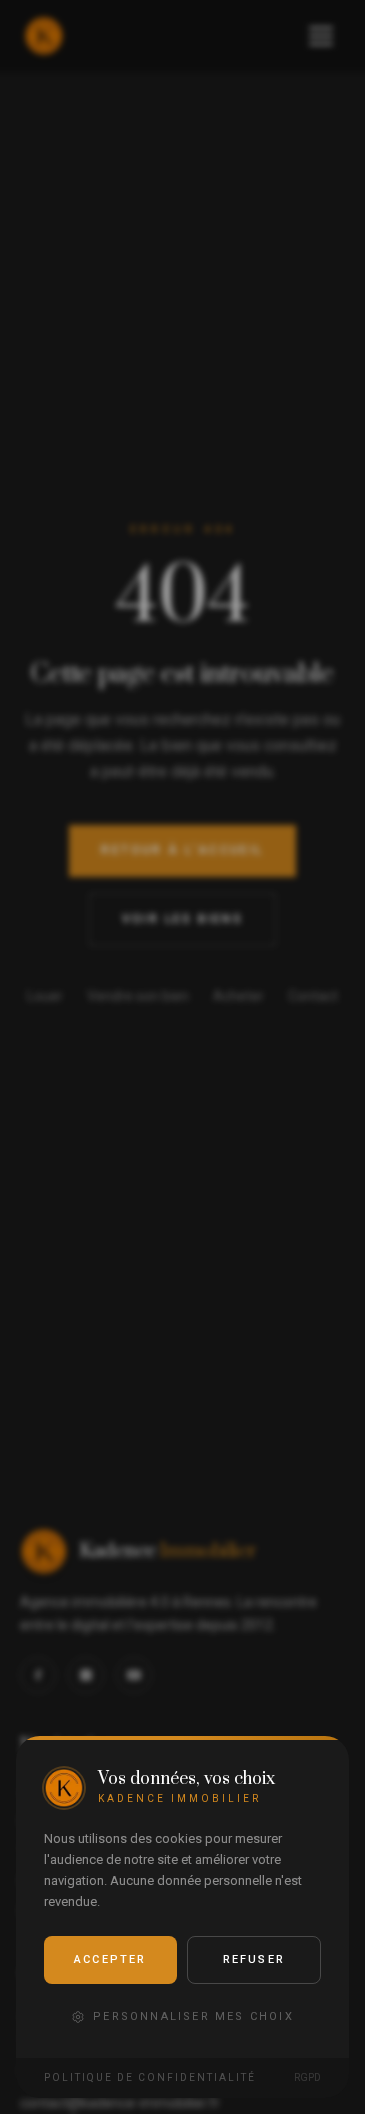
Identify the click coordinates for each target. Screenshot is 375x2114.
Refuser (254, 1959)
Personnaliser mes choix (193, 2016)
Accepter (110, 1959)
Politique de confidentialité (150, 2077)
